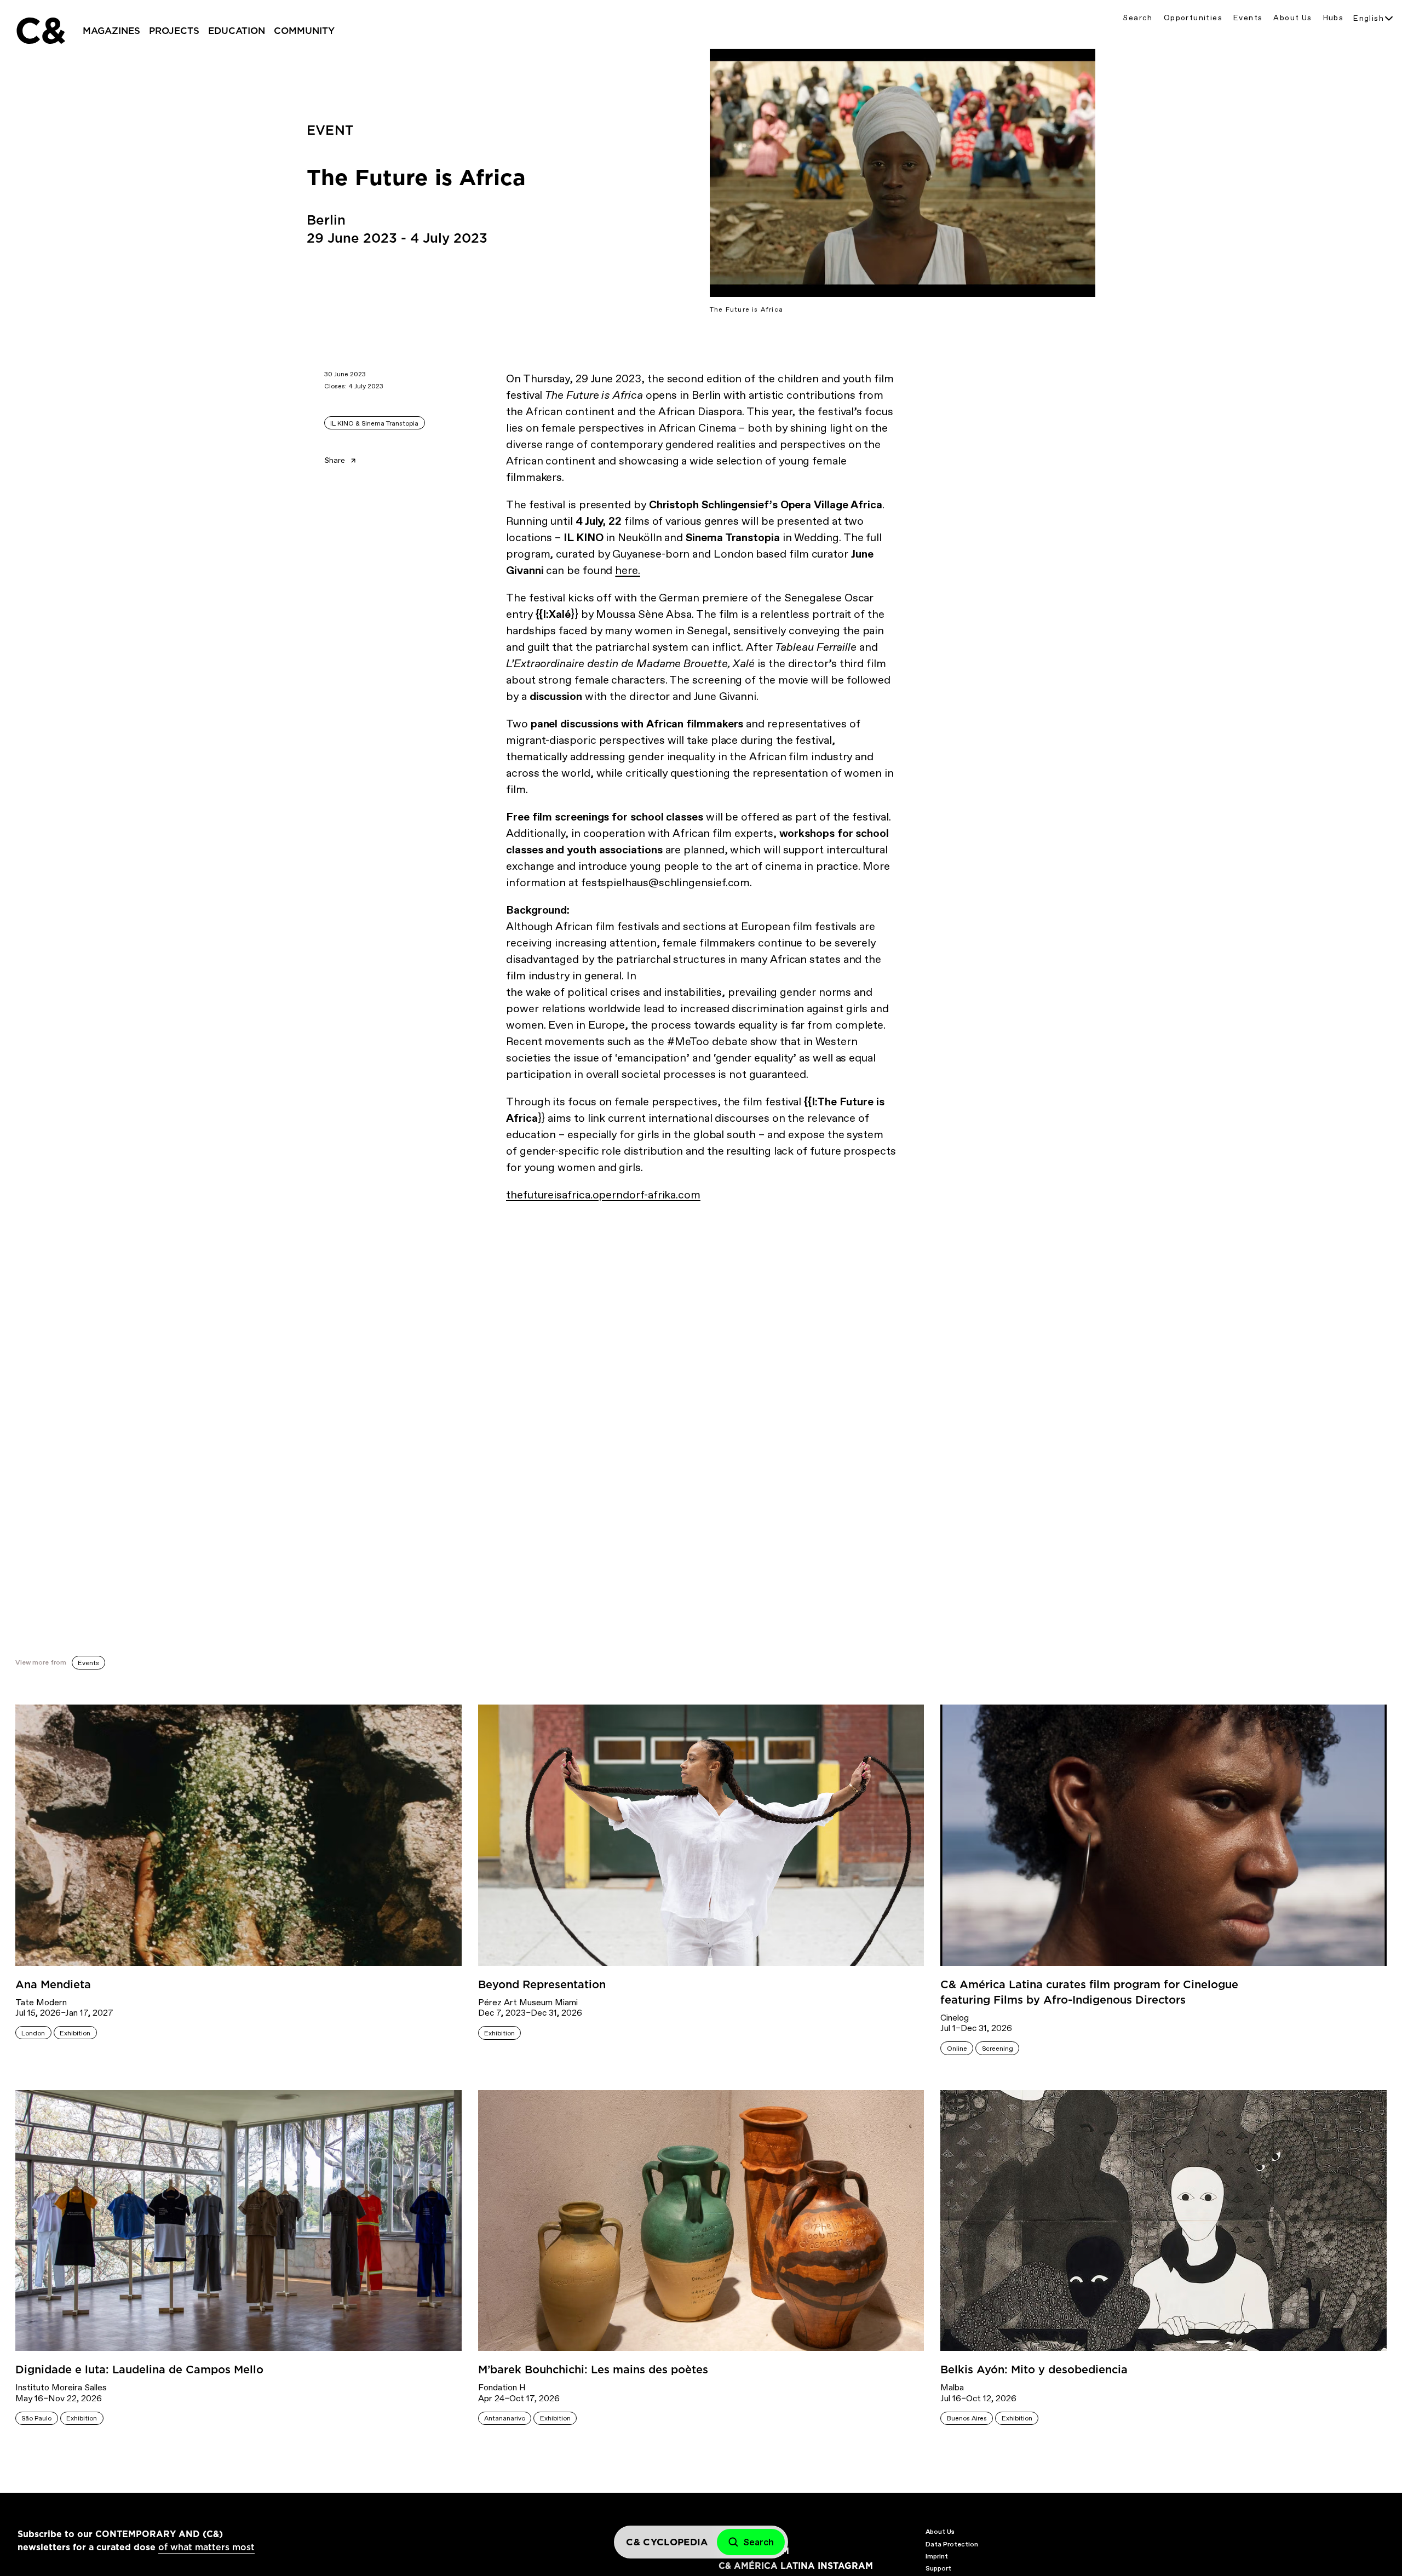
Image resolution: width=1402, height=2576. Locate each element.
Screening (998, 2049)
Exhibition (75, 2033)
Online (957, 2049)
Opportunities (1193, 18)
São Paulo (36, 2418)
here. (628, 570)
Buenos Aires (967, 2418)
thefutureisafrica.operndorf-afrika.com (603, 1195)
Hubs (1334, 18)
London (33, 2033)
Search (1137, 18)
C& (40, 31)
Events (1248, 18)
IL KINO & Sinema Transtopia (374, 423)
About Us (1292, 18)
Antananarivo (505, 2418)
